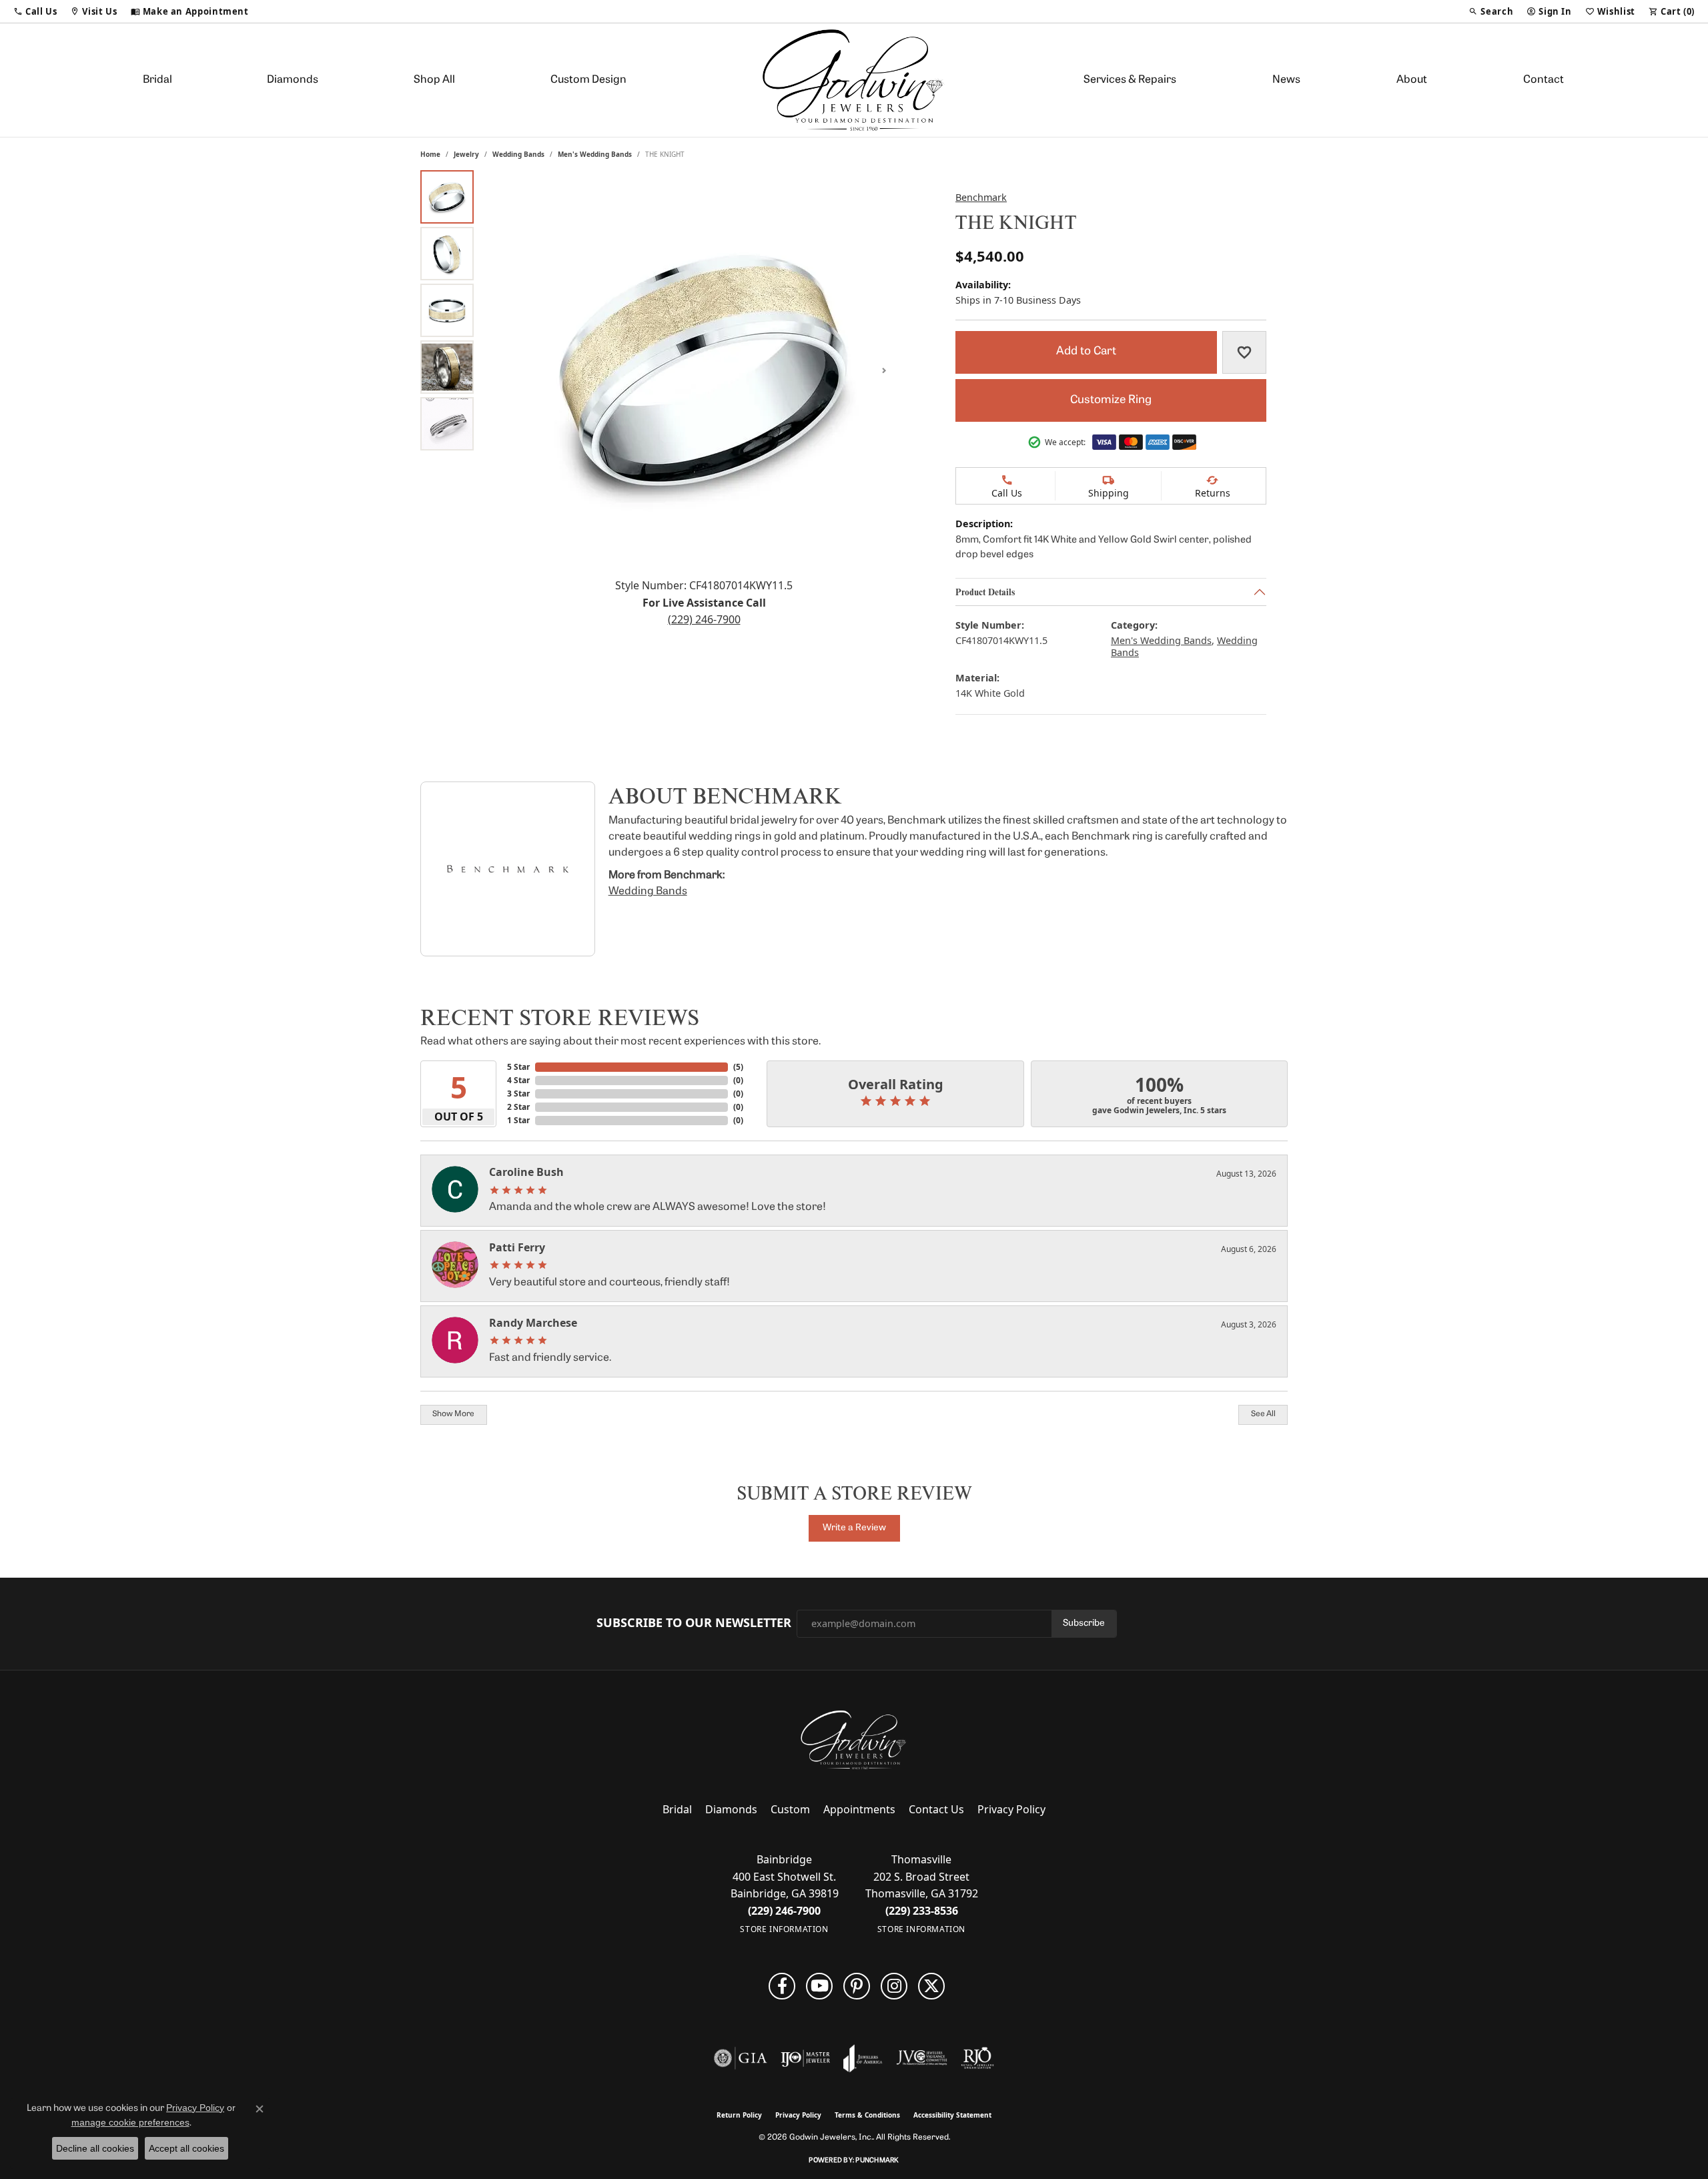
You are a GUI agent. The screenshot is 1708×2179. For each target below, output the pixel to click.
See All (1263, 1414)
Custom (790, 1809)
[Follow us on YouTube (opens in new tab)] (819, 1986)
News (1286, 80)
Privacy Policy (1011, 1809)
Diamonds (293, 80)
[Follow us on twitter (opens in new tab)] (931, 1986)
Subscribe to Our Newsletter (694, 1623)
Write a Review (854, 1528)
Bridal (157, 80)
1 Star (518, 1120)
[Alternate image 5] (447, 424)
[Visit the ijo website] (806, 2058)
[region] (704, 370)
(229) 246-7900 (704, 619)
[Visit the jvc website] (922, 2058)
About (1412, 80)
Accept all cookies (186, 2148)
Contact (1544, 80)
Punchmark (877, 2161)
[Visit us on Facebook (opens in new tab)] (782, 1986)
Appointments (859, 1809)
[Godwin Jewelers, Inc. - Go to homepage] (854, 1740)
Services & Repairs (1130, 80)
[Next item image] (884, 370)
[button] (35, 11)
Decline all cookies (95, 2148)
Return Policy (739, 2115)
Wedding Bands (518, 154)
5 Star (518, 1067)
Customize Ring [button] (1111, 400)
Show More (453, 1414)
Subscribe (1084, 1623)
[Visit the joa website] (863, 2058)
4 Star (518, 1080)
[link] (190, 11)
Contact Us (936, 1809)
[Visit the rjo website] (977, 2058)
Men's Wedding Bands (595, 154)
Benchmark (981, 198)
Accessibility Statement (952, 2115)
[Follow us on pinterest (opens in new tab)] (857, 1986)
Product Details (985, 591)
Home (430, 154)
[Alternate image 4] (447, 367)
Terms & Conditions (867, 2115)
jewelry (466, 154)
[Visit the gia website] (741, 2058)
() (738, 1067)
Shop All (434, 80)
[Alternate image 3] (447, 310)
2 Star (518, 1107)
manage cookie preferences (130, 2122)
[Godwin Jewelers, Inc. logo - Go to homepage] (854, 80)
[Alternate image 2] (447, 254)
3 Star (518, 1094)
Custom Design (588, 80)
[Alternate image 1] (447, 197)
